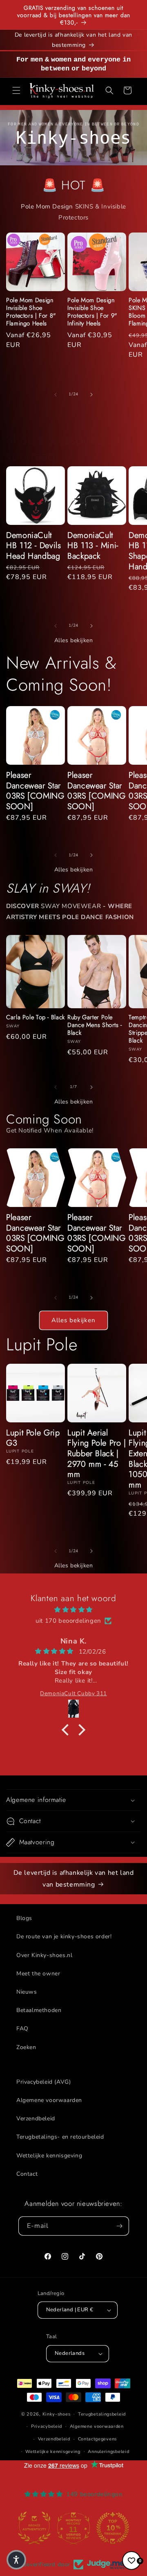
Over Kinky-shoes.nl (44, 1955)
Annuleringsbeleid (108, 2452)
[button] (16, 90)
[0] (131, 2561)
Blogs (24, 1918)
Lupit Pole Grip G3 (33, 1438)
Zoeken (26, 2047)
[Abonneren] (120, 2226)
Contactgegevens (98, 2439)
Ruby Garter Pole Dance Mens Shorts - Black (95, 1025)
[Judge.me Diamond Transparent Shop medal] (34, 2528)
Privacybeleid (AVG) (43, 2082)
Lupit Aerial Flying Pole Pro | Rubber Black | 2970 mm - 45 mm (97, 1454)
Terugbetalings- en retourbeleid (60, 2137)
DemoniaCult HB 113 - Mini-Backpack (93, 546)
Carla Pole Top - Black (36, 1017)
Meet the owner (38, 1974)
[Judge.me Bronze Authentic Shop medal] (113, 2528)
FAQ (22, 2029)
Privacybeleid (47, 2426)
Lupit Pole (42, 1344)
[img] (73, 1610)
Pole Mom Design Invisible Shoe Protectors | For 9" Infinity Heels (92, 312)
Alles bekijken (74, 640)
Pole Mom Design (47, 206)
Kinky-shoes (57, 2414)
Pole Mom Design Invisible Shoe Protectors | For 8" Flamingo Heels (31, 312)
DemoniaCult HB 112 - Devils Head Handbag (33, 546)
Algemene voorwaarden (49, 2100)
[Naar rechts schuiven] (91, 395)
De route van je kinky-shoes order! (64, 1936)
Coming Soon (44, 1119)
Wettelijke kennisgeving (49, 2156)
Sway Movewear (71, 906)
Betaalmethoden (39, 2010)
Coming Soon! (59, 685)
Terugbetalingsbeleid (102, 2414)
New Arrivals (53, 663)
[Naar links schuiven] (56, 395)
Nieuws (27, 1992)
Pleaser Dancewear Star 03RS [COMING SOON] (35, 791)
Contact (27, 2174)
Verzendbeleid (36, 2119)
